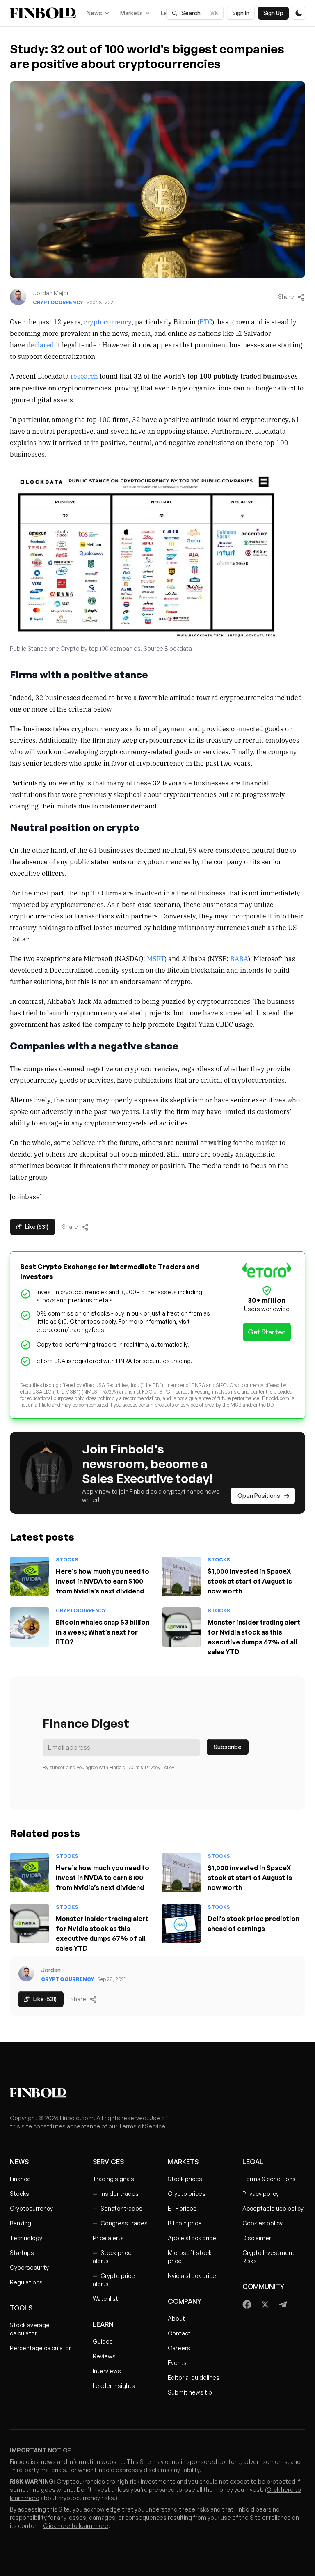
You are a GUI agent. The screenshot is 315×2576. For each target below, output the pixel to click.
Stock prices (185, 2179)
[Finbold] (43, 13)
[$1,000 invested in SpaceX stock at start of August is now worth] (181, 1576)
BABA (239, 958)
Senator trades (118, 2208)
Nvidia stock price (192, 2276)
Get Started (267, 1332)
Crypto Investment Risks (268, 2257)
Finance (20, 2179)
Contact (179, 2333)
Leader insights (114, 2386)
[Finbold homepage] (157, 2093)
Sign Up (273, 13)
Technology (26, 2238)
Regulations (26, 2282)
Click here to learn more (76, 2526)
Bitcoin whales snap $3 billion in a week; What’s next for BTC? (103, 1632)
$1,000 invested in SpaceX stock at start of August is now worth (250, 1581)
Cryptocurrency (58, 302)
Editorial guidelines (194, 2377)
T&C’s (133, 1767)
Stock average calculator (30, 2329)
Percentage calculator (40, 2348)
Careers (179, 2348)
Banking (21, 2223)
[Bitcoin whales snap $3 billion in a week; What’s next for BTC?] (30, 1627)
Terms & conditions (269, 2179)
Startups (22, 2253)
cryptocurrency (108, 321)
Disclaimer (257, 2238)
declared (40, 344)
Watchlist (105, 2299)
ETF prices (182, 2208)
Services (108, 2162)
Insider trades (116, 2194)
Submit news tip (190, 2392)
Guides (103, 2341)
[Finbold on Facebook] (247, 2305)
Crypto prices (187, 2194)
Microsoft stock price (190, 2257)
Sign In (241, 13)
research (84, 376)
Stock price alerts (112, 2257)
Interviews (107, 2371)
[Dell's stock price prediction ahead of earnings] (181, 1924)
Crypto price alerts (114, 2280)
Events (177, 2363)
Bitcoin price (185, 2223)
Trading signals (113, 2179)
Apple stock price (192, 2238)
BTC (206, 321)
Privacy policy (261, 2194)
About (176, 2318)
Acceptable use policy (273, 2208)
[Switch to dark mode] (299, 13)
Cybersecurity (29, 2267)
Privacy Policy (160, 1767)
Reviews (104, 2356)
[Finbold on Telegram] (283, 2305)
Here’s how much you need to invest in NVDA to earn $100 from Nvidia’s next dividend (103, 1581)
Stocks (67, 1560)
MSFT (156, 958)
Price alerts (108, 2238)
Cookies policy (262, 2223)
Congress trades (120, 2223)
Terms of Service (142, 2126)
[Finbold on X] (265, 2305)
